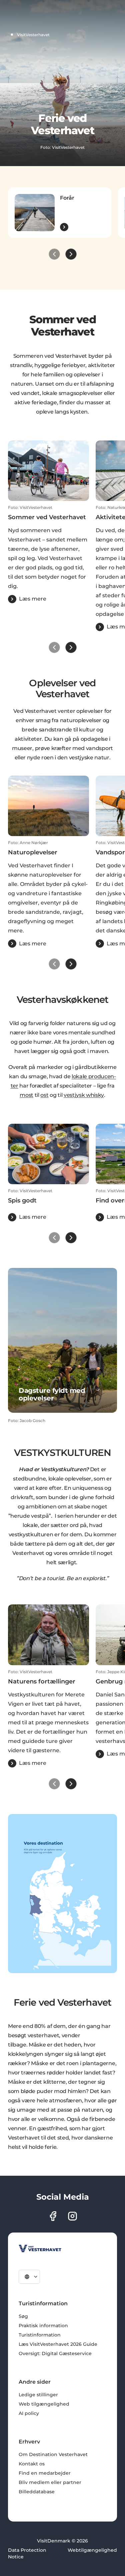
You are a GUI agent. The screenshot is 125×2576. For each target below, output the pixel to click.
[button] (48, 554)
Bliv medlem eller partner (50, 2482)
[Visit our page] (53, 2216)
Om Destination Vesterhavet (53, 2454)
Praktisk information (43, 2326)
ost (44, 1095)
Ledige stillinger (38, 2395)
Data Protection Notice (27, 2553)
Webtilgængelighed (92, 2550)
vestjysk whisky (84, 1095)
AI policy (29, 2413)
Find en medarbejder (45, 2473)
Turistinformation (40, 2335)
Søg (23, 2316)
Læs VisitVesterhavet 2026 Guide (58, 2344)
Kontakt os (32, 2464)
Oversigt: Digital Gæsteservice (55, 2353)
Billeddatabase (37, 2492)
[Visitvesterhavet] (40, 2248)
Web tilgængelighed (44, 2404)
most (26, 1095)
